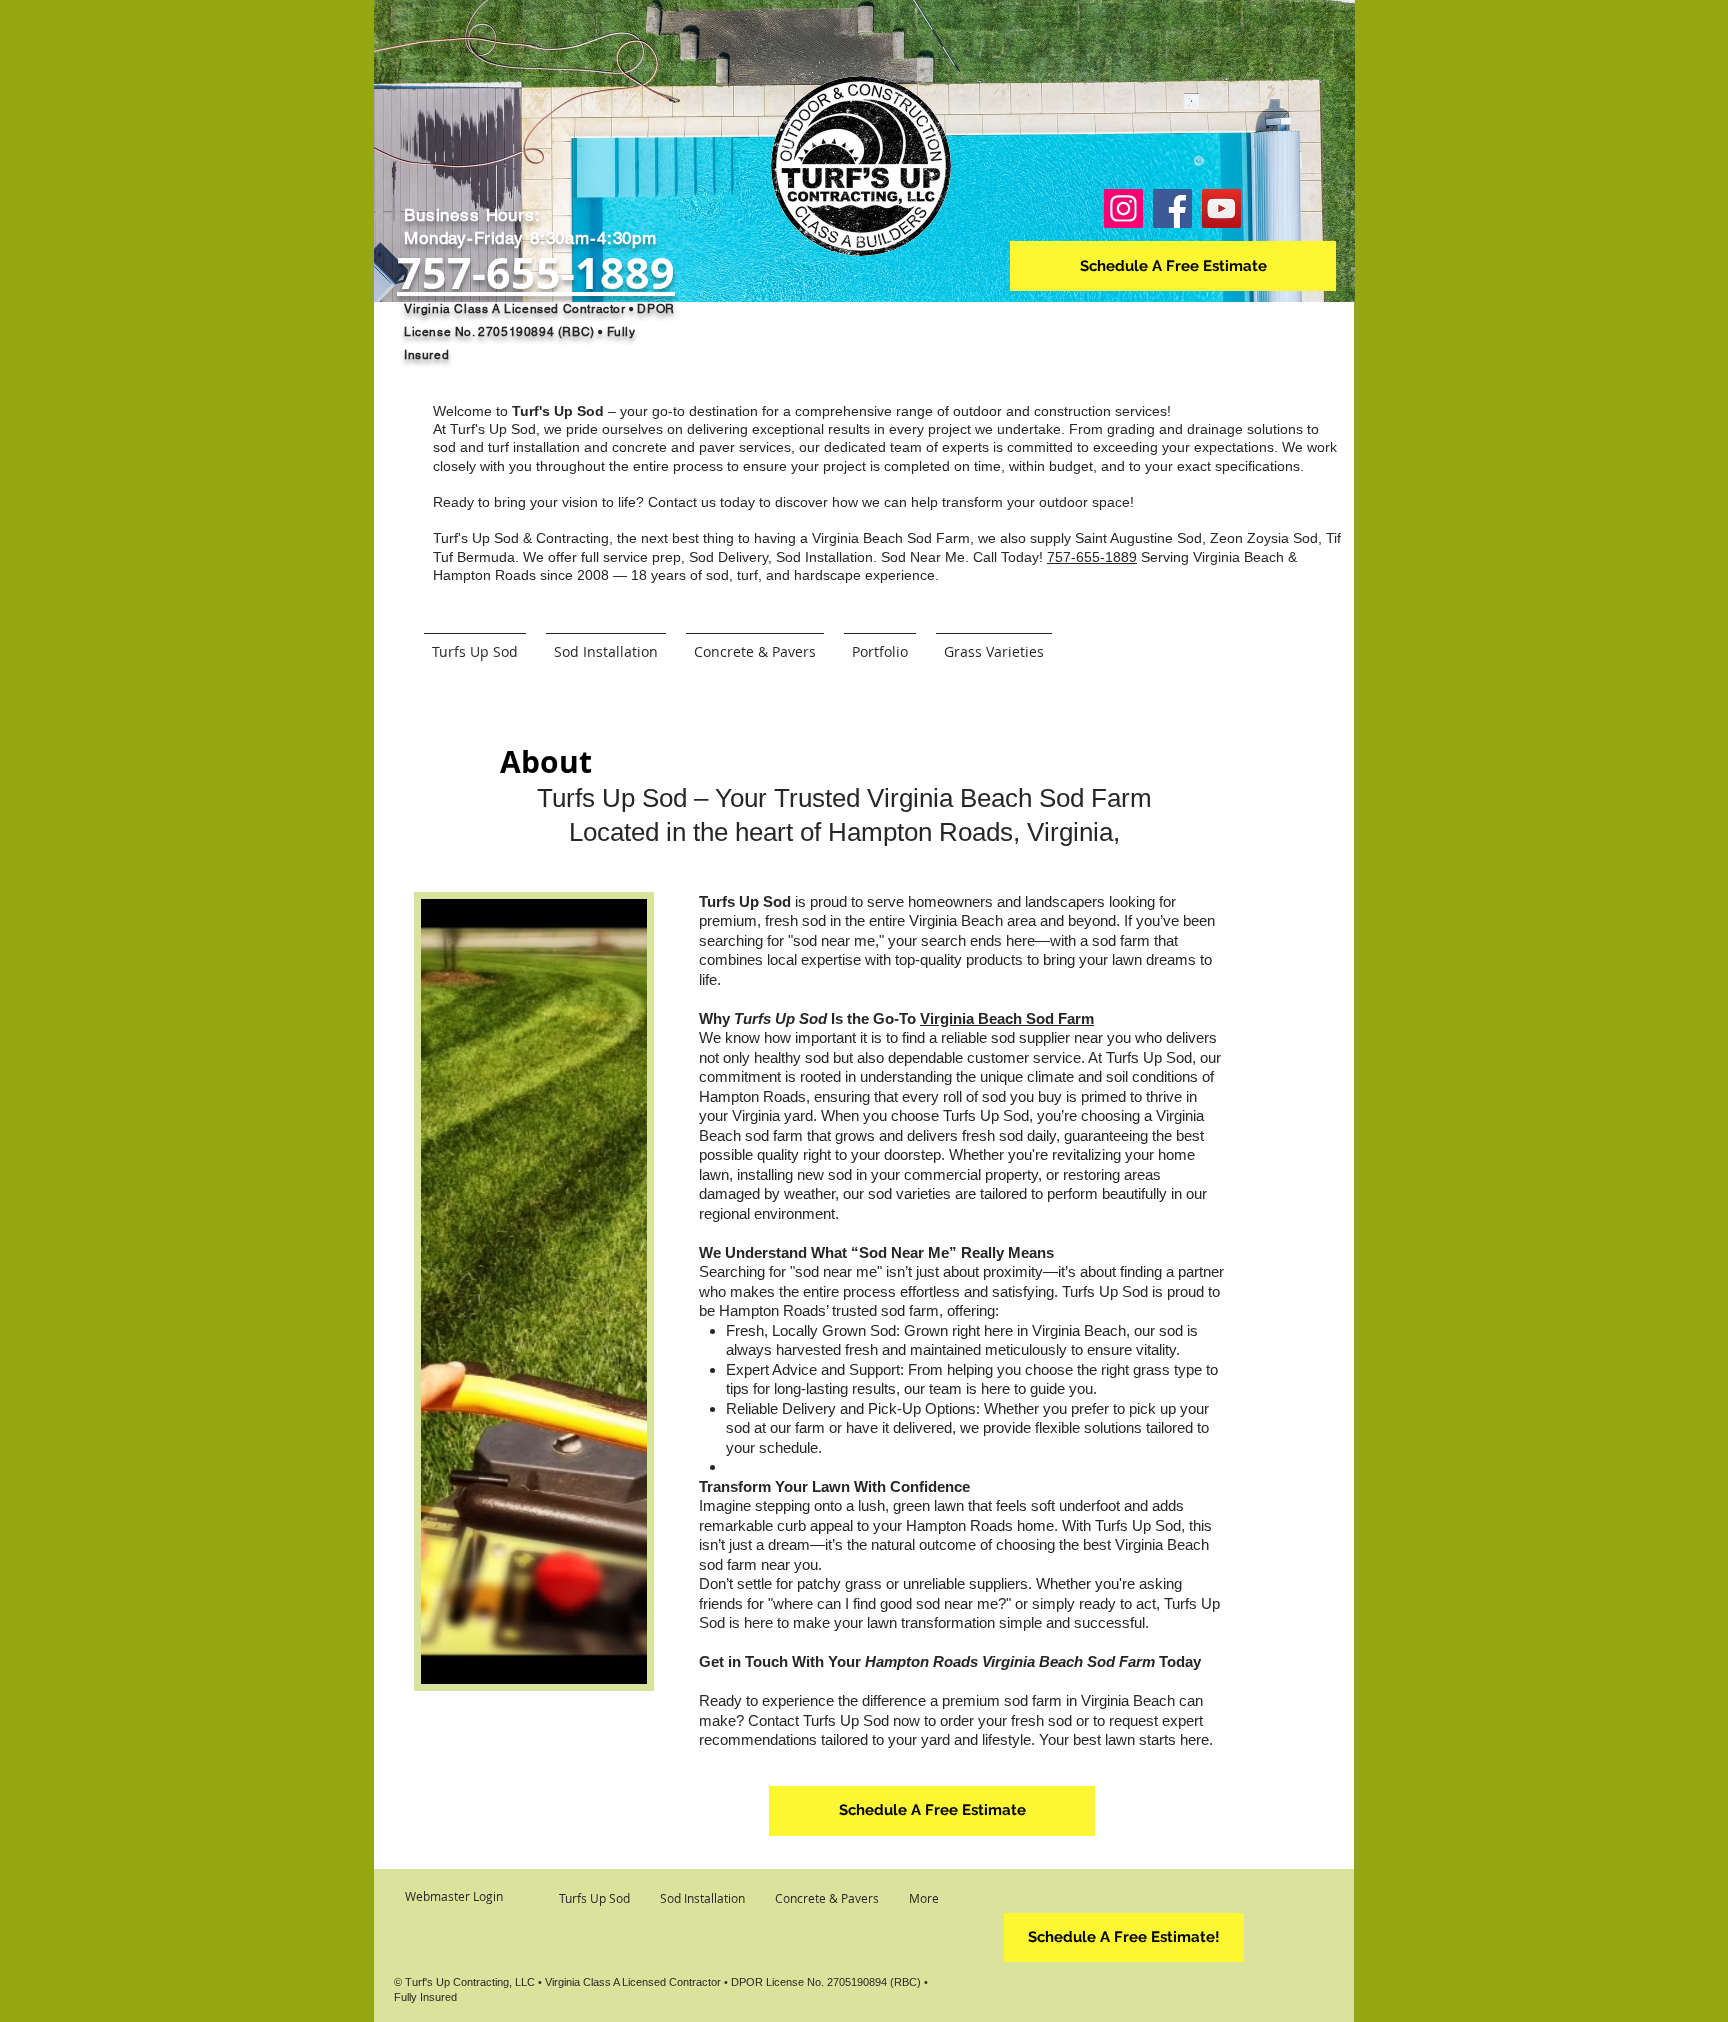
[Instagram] (1123, 208)
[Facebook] (1172, 208)
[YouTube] (1221, 208)
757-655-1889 (1092, 557)
